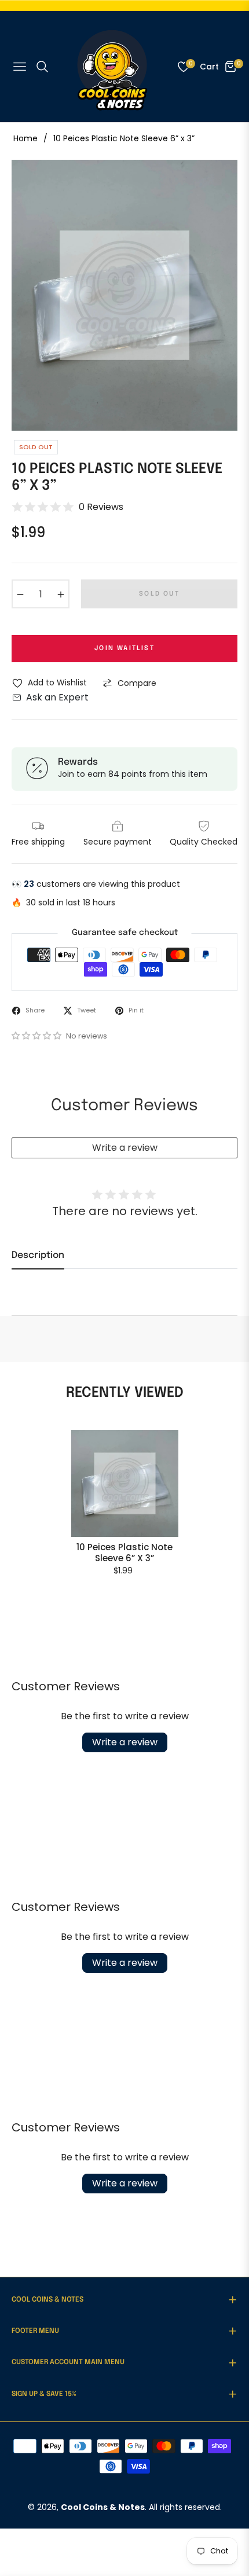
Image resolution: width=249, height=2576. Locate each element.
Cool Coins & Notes (103, 2507)
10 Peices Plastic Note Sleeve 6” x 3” (124, 1553)
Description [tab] (38, 1255)
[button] (38, 1036)
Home (25, 138)
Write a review (125, 1148)
